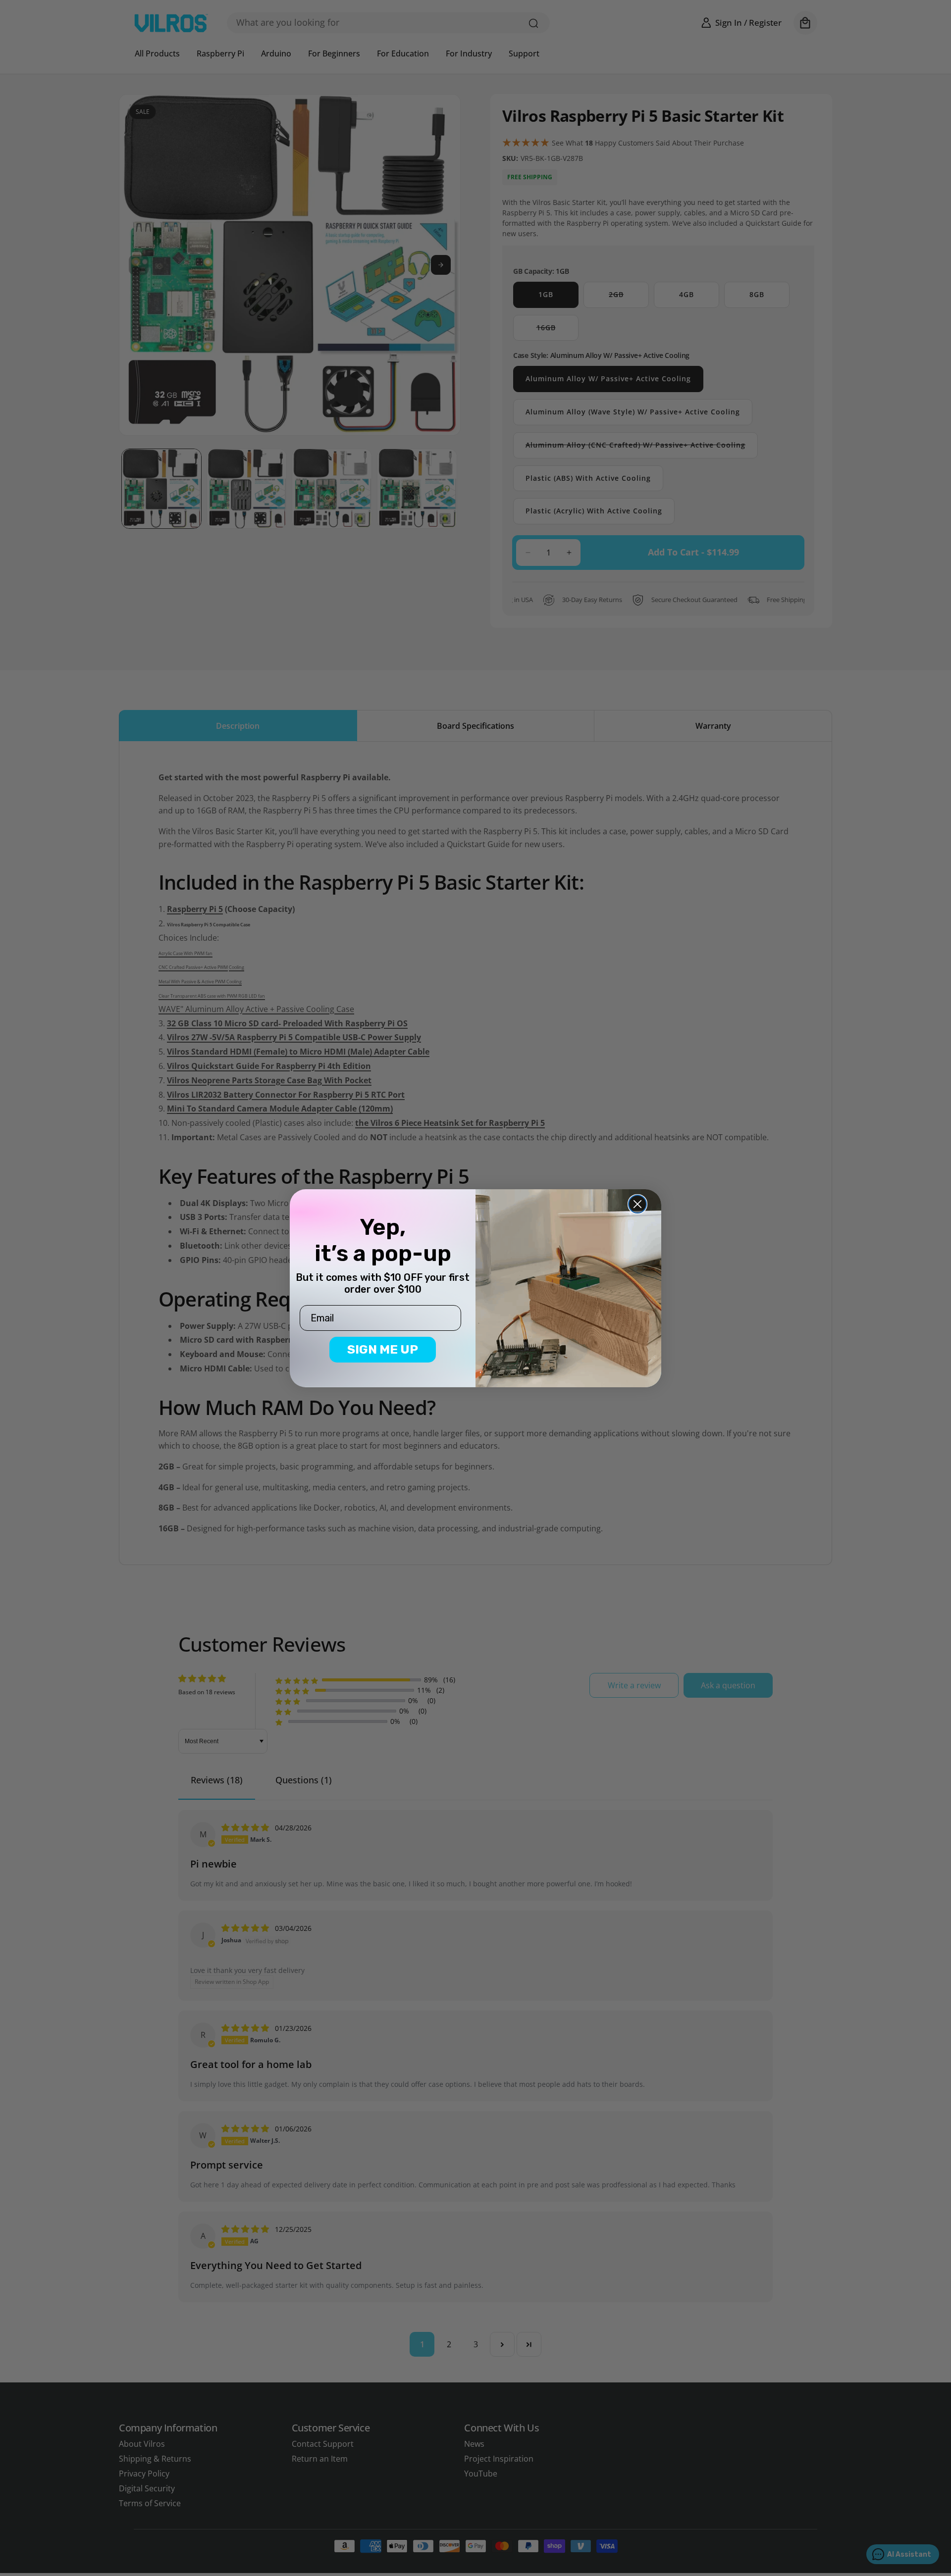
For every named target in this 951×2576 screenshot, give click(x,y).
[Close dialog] (637, 1204)
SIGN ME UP (383, 1349)
